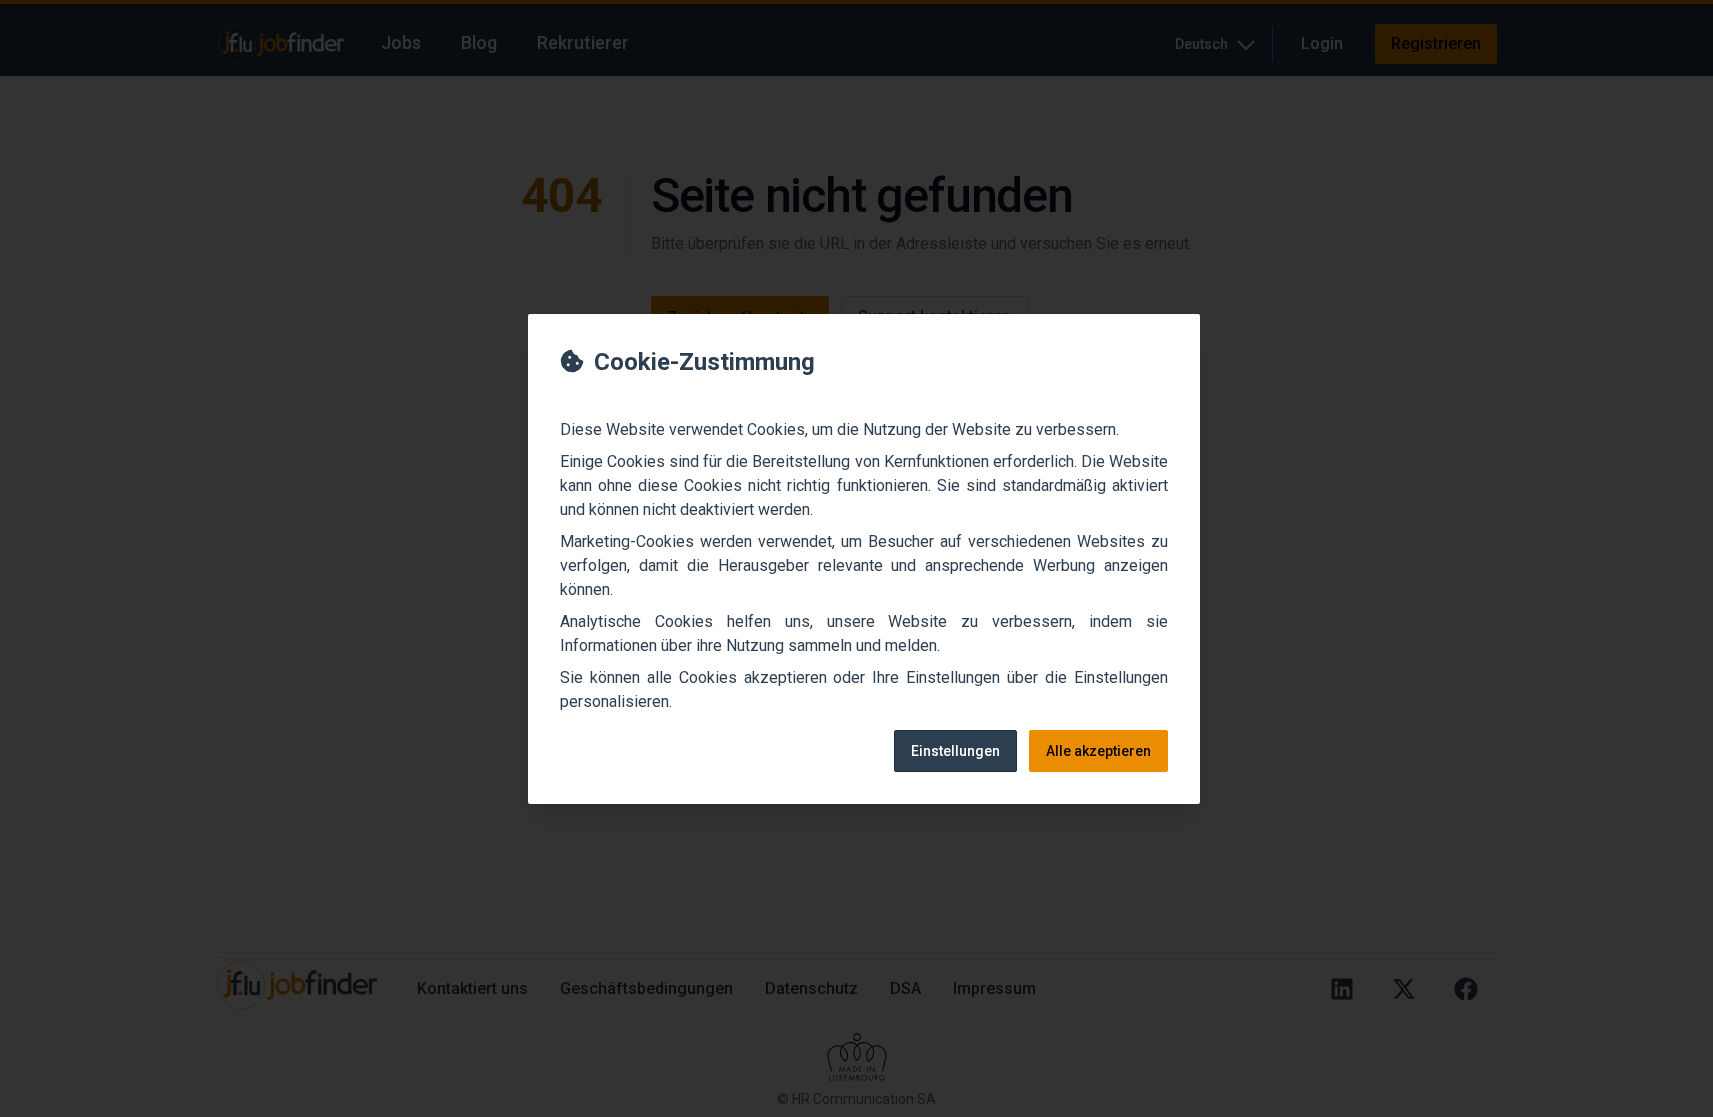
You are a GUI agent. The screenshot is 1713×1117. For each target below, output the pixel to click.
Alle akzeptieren (1098, 751)
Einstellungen (955, 751)
